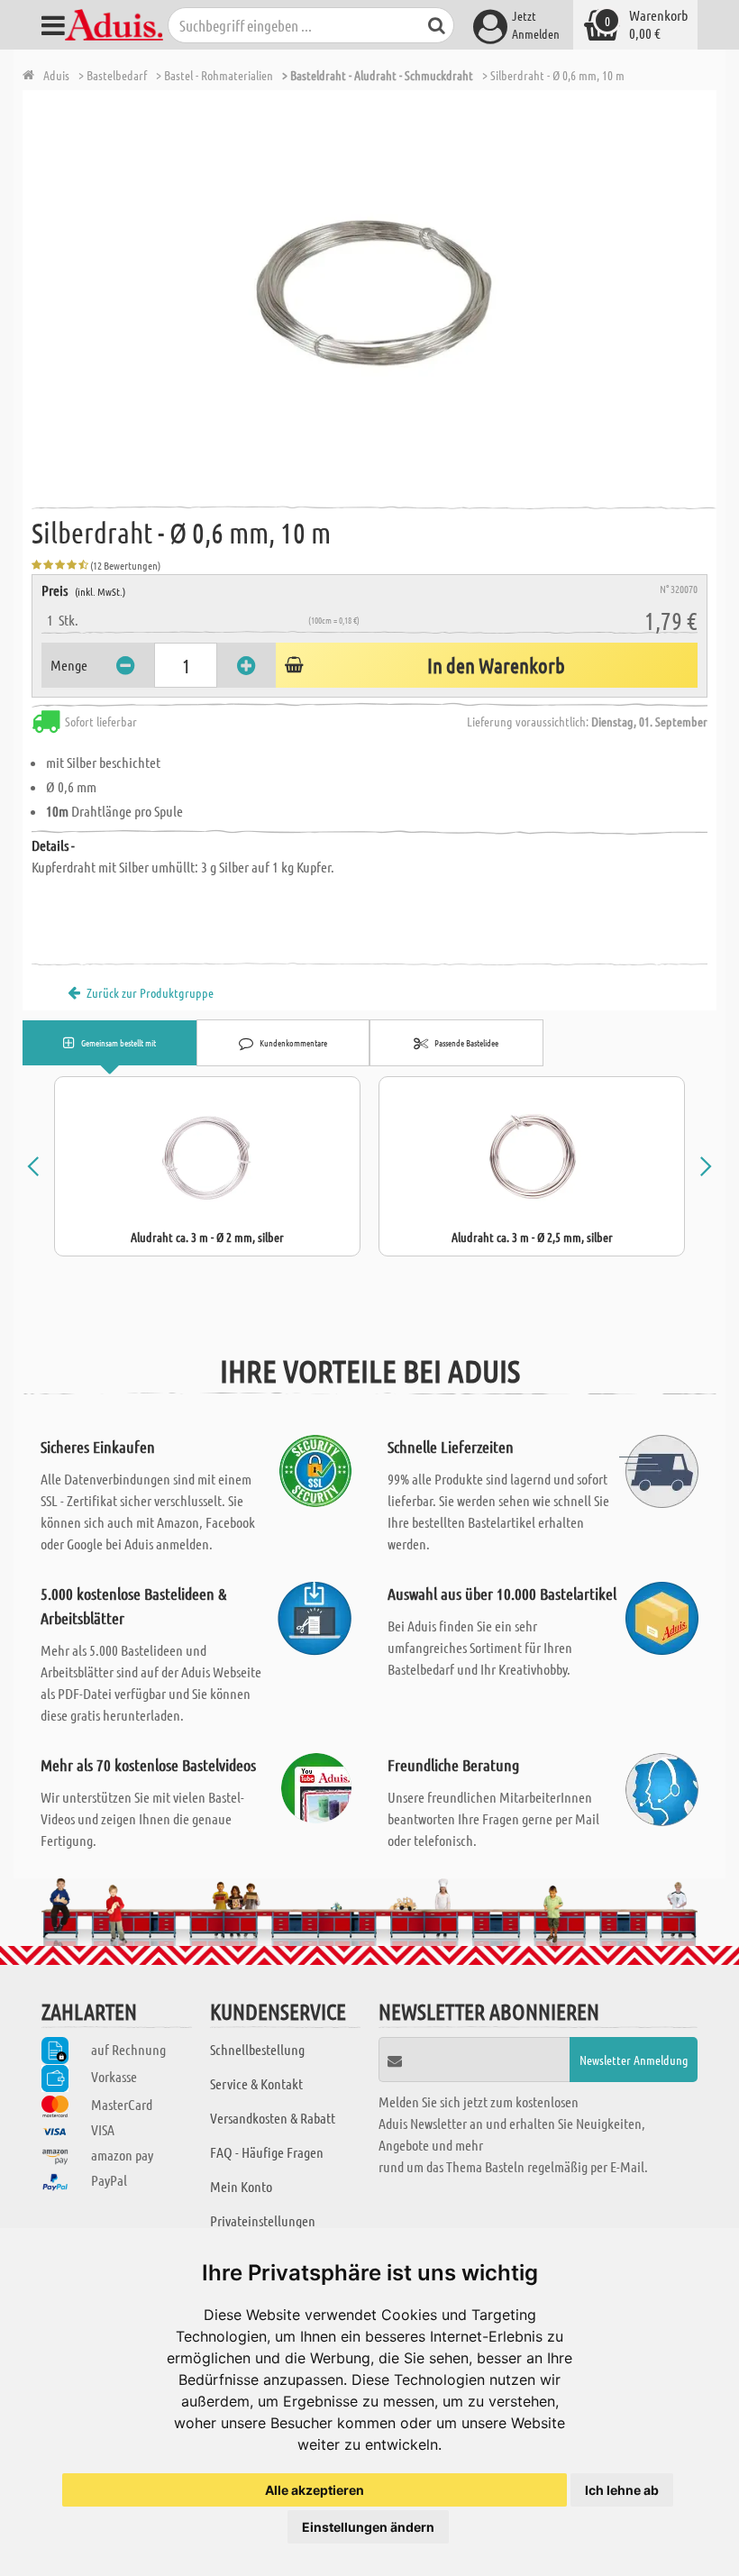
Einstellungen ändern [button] (368, 2527)
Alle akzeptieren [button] (315, 2490)
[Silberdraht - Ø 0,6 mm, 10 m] (374, 293)
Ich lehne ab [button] (622, 2490)
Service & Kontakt (256, 2083)
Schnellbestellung (257, 2049)
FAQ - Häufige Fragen (267, 2152)
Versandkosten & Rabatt (273, 2118)
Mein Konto (241, 2186)
